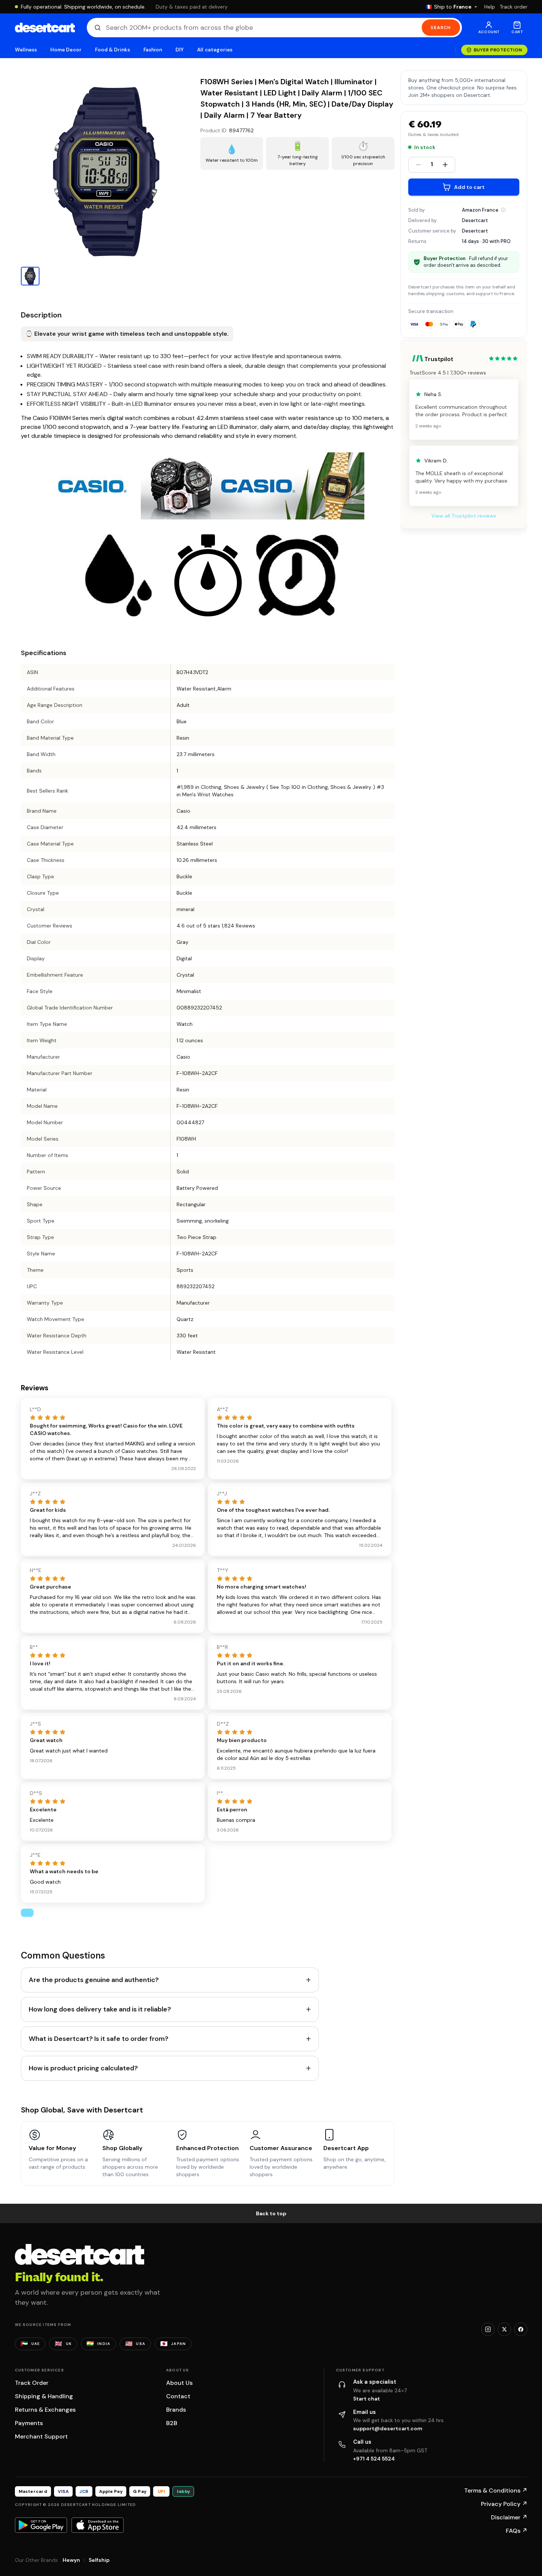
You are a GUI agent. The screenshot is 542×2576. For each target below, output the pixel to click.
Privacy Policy (504, 2504)
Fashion (153, 50)
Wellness (26, 50)
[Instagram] (488, 2329)
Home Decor (66, 50)
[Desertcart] (45, 28)
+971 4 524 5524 (374, 2459)
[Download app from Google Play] (41, 2525)
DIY (180, 50)
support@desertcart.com (388, 2428)
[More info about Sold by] (503, 210)
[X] (504, 2329)
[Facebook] (521, 2329)
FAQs (517, 2531)
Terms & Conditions (496, 2490)
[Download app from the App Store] (98, 2525)
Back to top (271, 2213)
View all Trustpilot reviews (464, 516)
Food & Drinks (112, 50)
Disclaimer (509, 2517)
